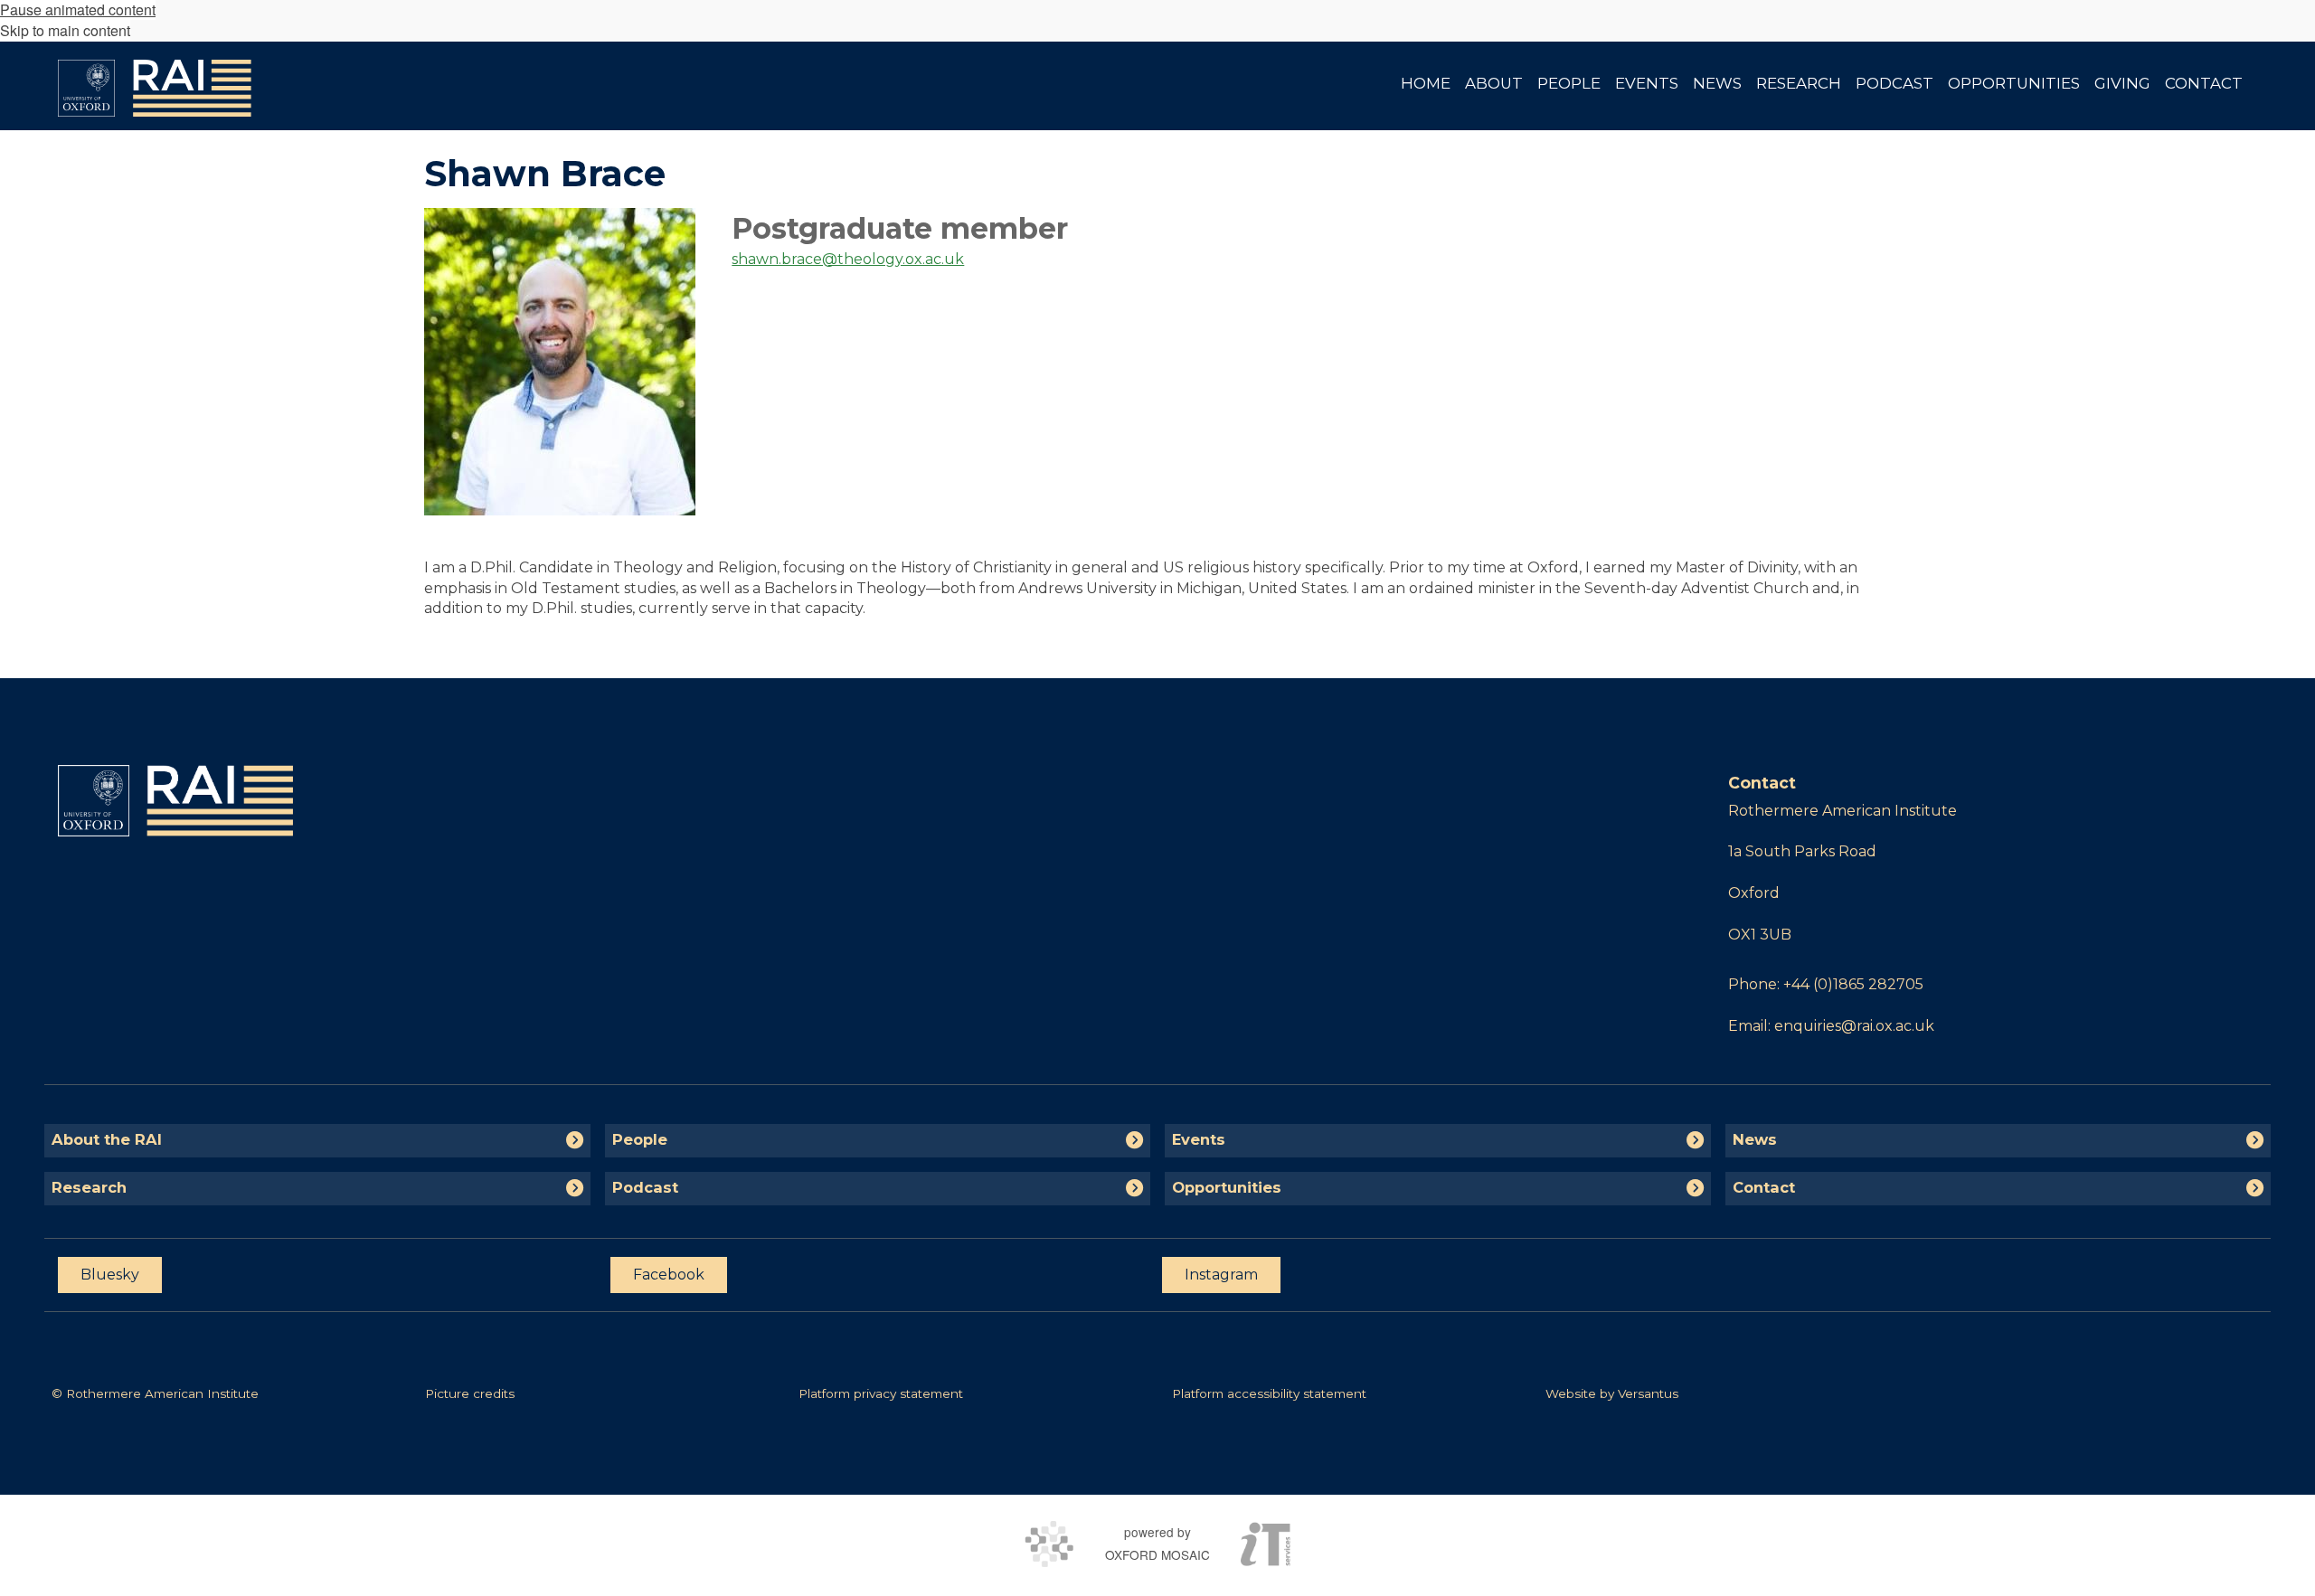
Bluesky (110, 1275)
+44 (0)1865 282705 (1853, 984)
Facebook (669, 1275)
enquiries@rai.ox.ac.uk (1854, 1026)
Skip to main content (65, 30)
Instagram (1221, 1275)
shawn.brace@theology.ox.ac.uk (848, 259)
